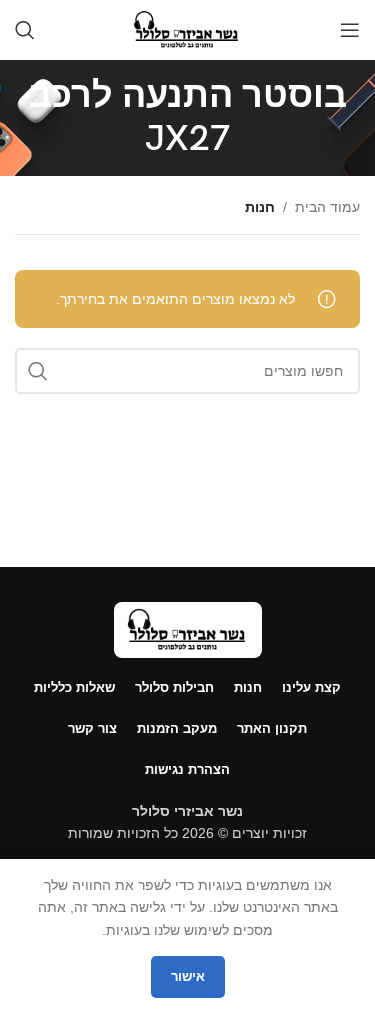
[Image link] (188, 628)
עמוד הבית (327, 207)
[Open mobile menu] (350, 30)
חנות (260, 207)
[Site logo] (187, 29)
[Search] (25, 30)
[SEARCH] (38, 371)
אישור (188, 976)
